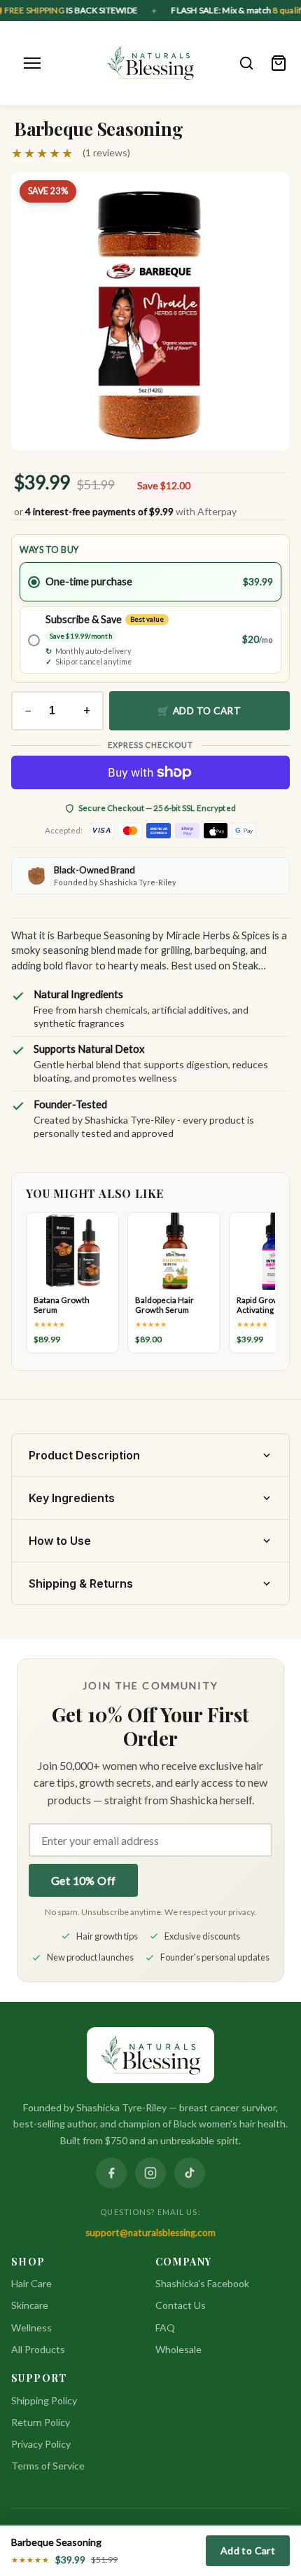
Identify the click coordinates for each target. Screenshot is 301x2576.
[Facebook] (111, 2173)
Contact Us (181, 2305)
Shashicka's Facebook (202, 2283)
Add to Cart (248, 2550)
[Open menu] (32, 63)
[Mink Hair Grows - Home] (151, 63)
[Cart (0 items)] (279, 63)
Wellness (31, 2328)
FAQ (165, 2328)
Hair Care (31, 2283)
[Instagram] (150, 2173)
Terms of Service (48, 2466)
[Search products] (246, 63)
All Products (38, 2349)
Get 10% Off (83, 1880)
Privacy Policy (41, 2444)
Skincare (30, 2305)
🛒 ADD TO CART (199, 711)
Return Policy (41, 2422)
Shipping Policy (44, 2400)
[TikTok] (190, 2173)
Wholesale (178, 2349)
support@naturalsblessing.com (150, 2233)
